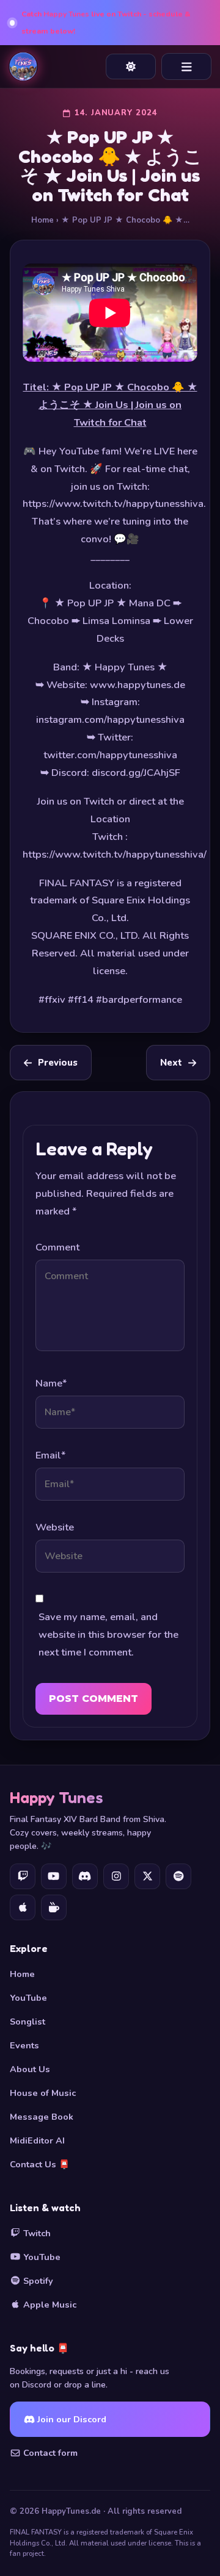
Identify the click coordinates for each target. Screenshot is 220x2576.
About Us (30, 2069)
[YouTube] (54, 1876)
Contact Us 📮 (40, 2164)
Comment (57, 1247)
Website (55, 1527)
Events (24, 2045)
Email (50, 1455)
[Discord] (85, 1876)
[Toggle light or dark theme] (131, 66)
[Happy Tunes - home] (23, 66)
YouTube (28, 1998)
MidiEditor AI (37, 2140)
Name (51, 1383)
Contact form (49, 2453)
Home (42, 220)
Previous (58, 1063)
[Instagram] (116, 1876)
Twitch (36, 2233)
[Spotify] (178, 1876)
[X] (147, 1876)
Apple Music (49, 2305)
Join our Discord (71, 2419)
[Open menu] (186, 66)
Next (171, 1063)
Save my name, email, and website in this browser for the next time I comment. (108, 1634)
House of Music (43, 2093)
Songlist (28, 2022)
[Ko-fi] (54, 1907)
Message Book (42, 2117)
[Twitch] (23, 1876)
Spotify (37, 2281)
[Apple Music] (23, 1907)
